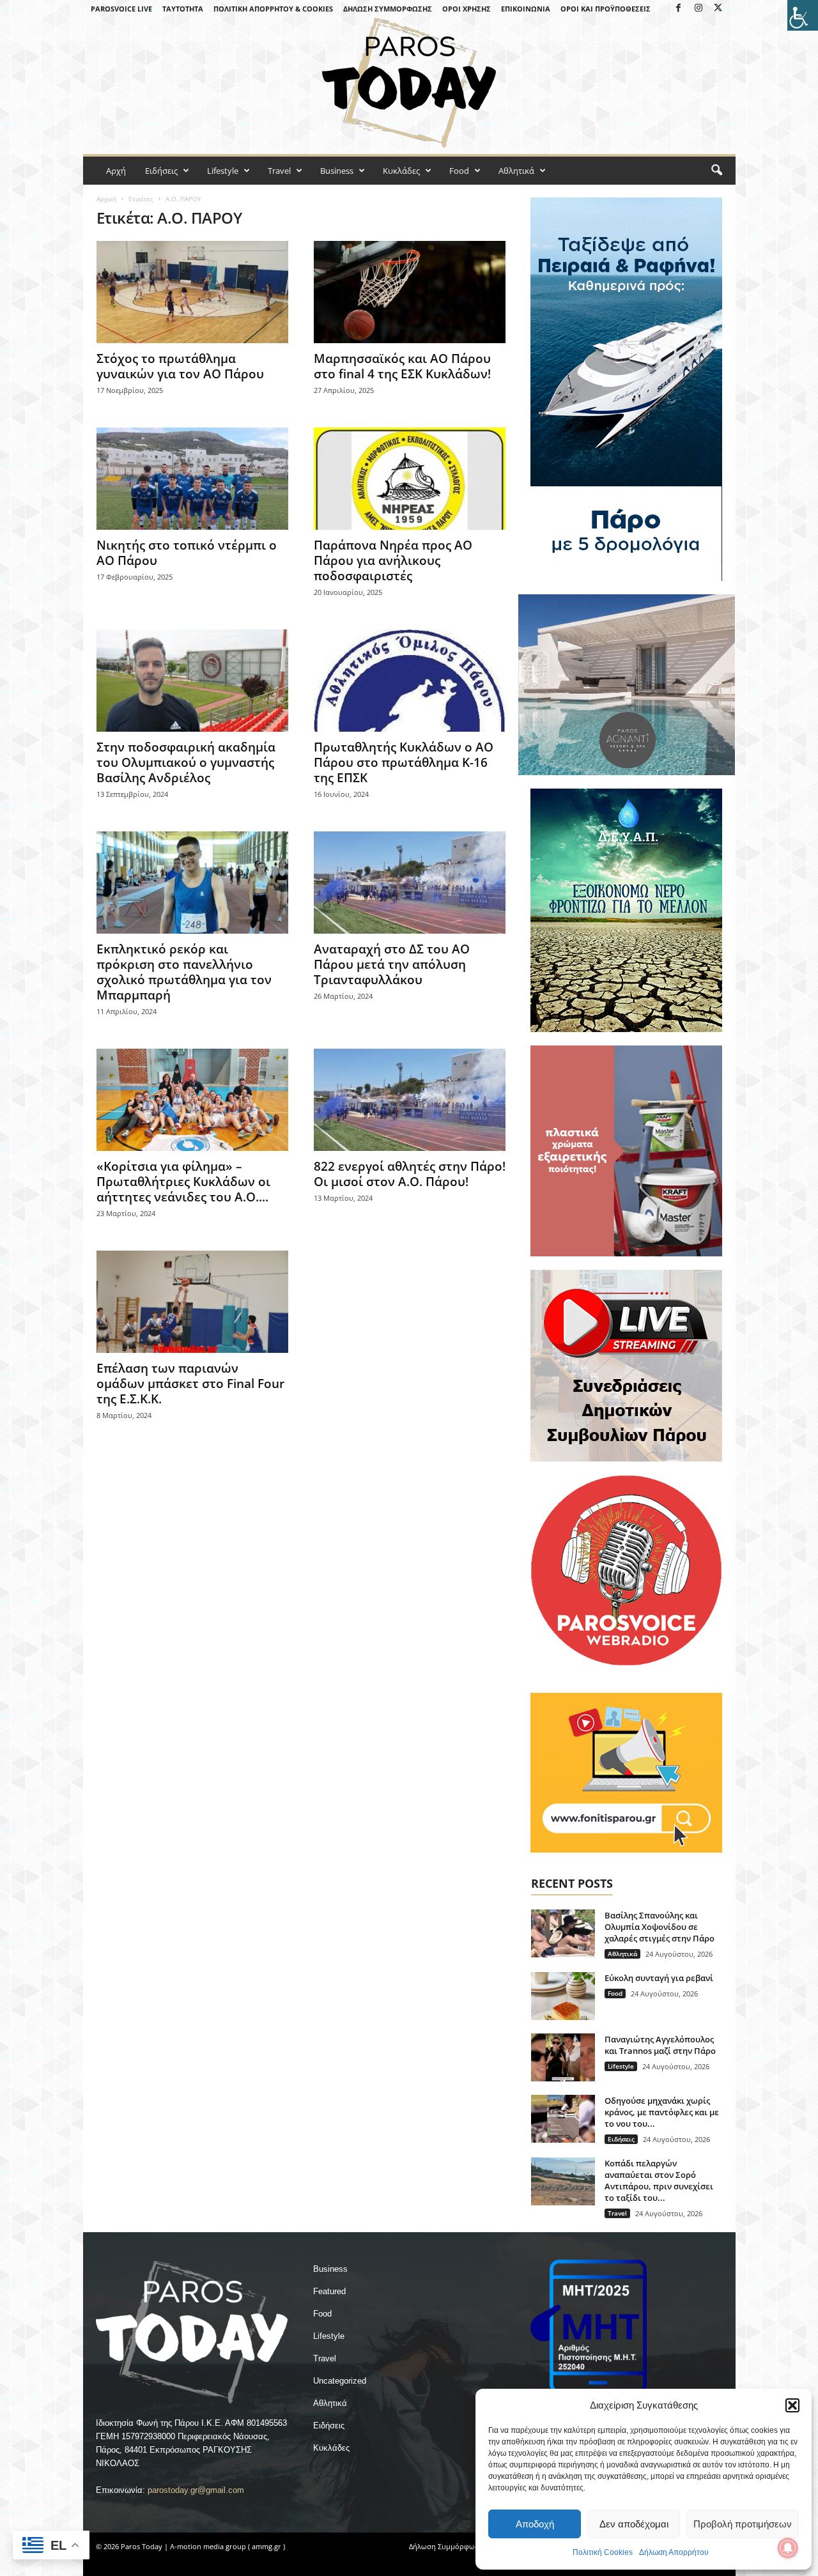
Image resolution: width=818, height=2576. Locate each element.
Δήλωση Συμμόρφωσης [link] (388, 9)
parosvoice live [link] (121, 9)
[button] (792, 2405)
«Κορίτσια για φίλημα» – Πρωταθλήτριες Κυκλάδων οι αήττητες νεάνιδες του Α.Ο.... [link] (183, 1182)
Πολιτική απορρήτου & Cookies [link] (273, 9)
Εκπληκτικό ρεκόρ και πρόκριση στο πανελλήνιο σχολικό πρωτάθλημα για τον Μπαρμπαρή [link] (184, 972)
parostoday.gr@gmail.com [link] (196, 2490)
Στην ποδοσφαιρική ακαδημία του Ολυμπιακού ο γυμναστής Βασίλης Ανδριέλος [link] (186, 762)
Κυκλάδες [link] (401, 171)
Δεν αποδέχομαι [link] (634, 2524)
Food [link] (459, 171)
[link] (803, 15)
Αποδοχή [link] (535, 2524)
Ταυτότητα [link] (183, 9)
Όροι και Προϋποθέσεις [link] (606, 9)
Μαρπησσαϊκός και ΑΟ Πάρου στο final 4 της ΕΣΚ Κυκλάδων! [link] (402, 366)
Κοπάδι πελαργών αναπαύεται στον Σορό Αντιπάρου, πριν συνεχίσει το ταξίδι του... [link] (659, 2180)
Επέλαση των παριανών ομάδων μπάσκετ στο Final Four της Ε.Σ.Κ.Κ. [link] (190, 1384)
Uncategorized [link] (340, 2381)
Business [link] (337, 171)
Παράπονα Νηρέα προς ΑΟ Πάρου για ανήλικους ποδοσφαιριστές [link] (393, 560)
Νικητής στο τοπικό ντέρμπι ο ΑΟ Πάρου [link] (187, 553)
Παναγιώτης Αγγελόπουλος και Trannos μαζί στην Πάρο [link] (660, 2045)
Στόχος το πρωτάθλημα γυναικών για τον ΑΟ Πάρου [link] (180, 366)
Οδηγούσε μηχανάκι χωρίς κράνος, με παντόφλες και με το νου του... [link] (662, 2112)
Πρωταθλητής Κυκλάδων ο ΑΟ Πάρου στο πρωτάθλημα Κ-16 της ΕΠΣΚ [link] (404, 762)
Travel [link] (279, 171)
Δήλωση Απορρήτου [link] (674, 2552)
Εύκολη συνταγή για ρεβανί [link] (659, 1978)
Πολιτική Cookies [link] (603, 2552)
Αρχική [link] (106, 199)
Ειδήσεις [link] (161, 171)
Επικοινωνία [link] (526, 9)
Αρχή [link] (116, 171)
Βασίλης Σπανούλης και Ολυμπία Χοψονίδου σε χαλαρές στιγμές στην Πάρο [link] (660, 1927)
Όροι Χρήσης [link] (467, 9)
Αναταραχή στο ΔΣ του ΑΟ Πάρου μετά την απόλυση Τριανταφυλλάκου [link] (392, 964)
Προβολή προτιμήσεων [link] (743, 2524)
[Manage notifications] (788, 2548)
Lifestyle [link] (223, 171)
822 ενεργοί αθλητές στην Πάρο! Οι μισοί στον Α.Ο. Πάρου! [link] (410, 1174)
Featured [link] (329, 2291)
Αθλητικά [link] (516, 171)
